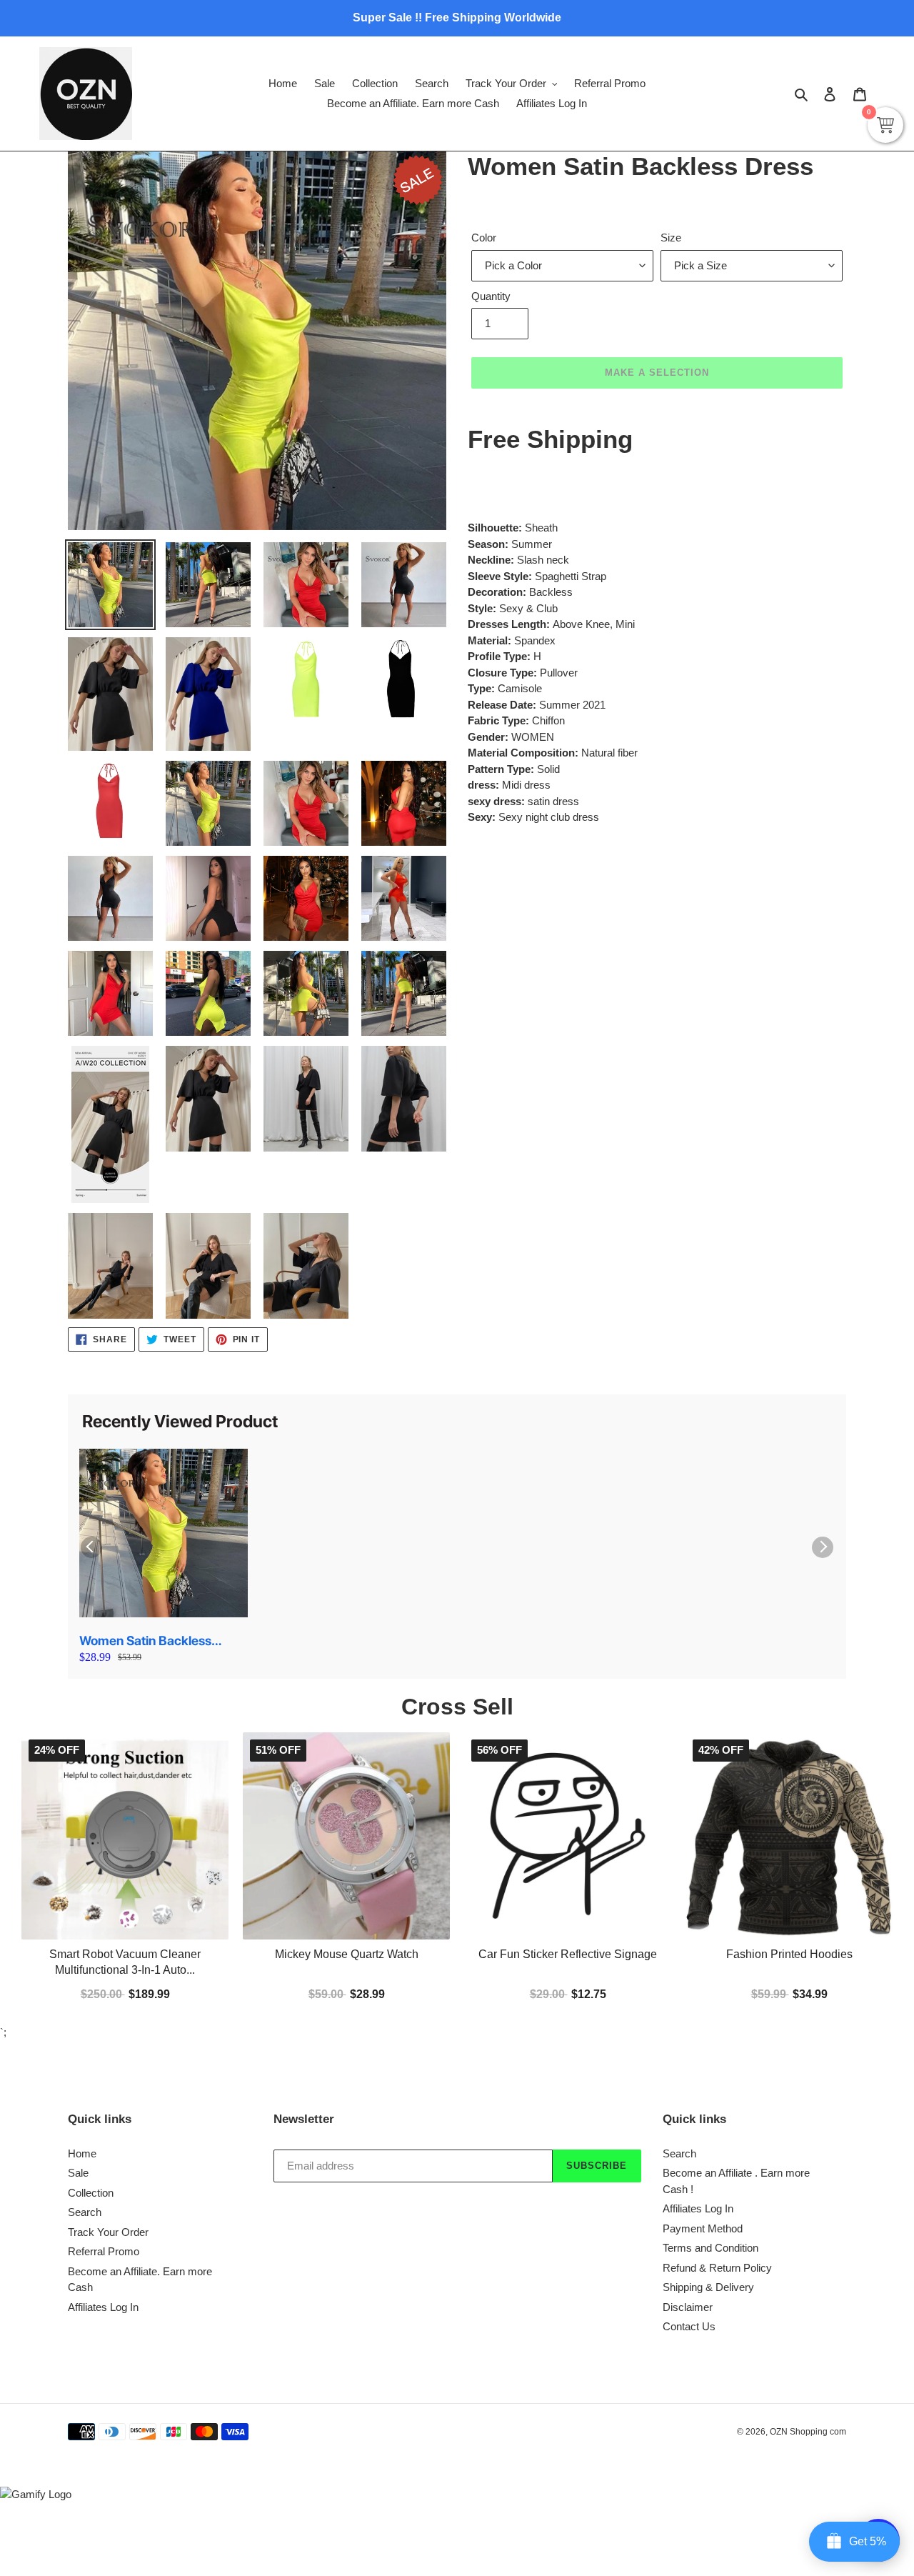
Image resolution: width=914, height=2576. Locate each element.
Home (82, 2153)
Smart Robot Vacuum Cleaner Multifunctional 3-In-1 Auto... (125, 1962)
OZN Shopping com (808, 2432)
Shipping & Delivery (708, 2287)
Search (85, 2212)
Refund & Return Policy (717, 2268)
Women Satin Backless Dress (145, 1641)
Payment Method (703, 2228)
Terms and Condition (710, 2248)
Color (484, 238)
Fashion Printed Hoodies (789, 1954)
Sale (78, 2173)
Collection (91, 2193)
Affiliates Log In (103, 2307)
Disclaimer (688, 2307)
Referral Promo (104, 2251)
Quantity (491, 296)
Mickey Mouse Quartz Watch (347, 1954)
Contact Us (689, 2326)
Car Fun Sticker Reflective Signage (568, 1954)
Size (671, 238)
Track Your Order (108, 2232)
